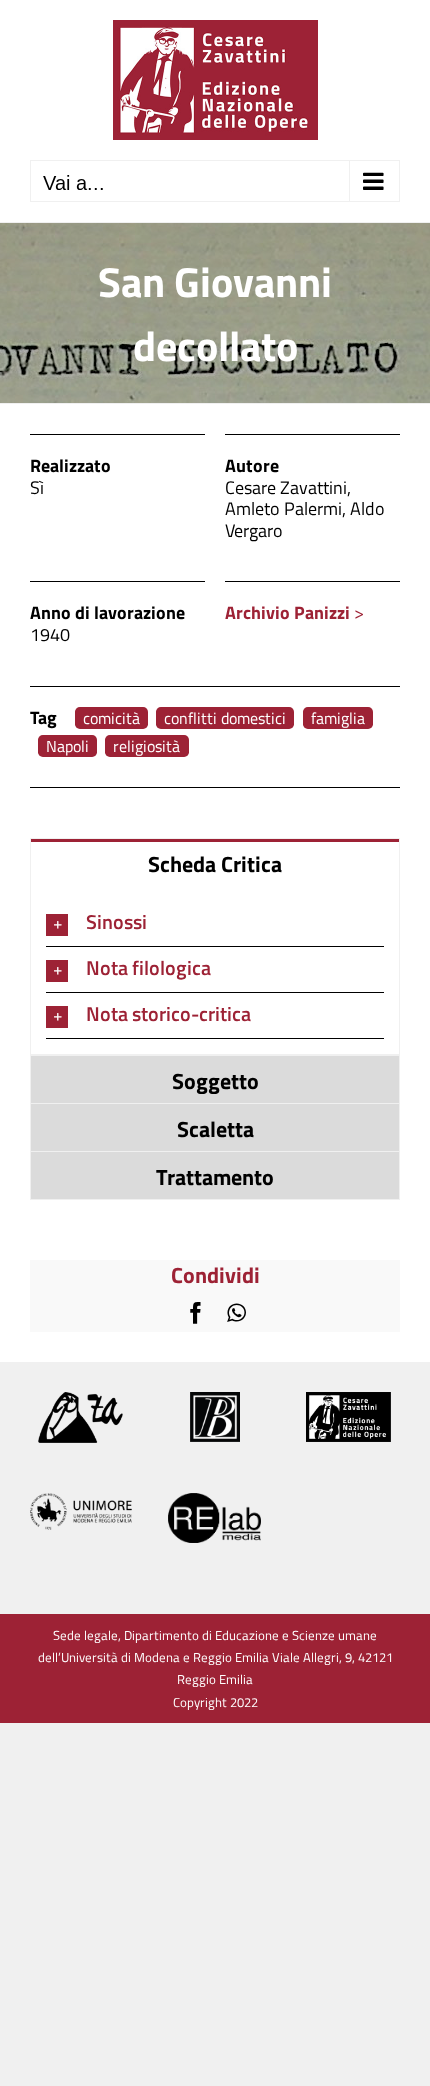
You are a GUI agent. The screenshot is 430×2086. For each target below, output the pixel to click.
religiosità (146, 746)
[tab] (215, 862)
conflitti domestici (225, 718)
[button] (215, 923)
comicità (111, 718)
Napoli (67, 746)
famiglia (338, 718)
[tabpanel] (215, 970)
